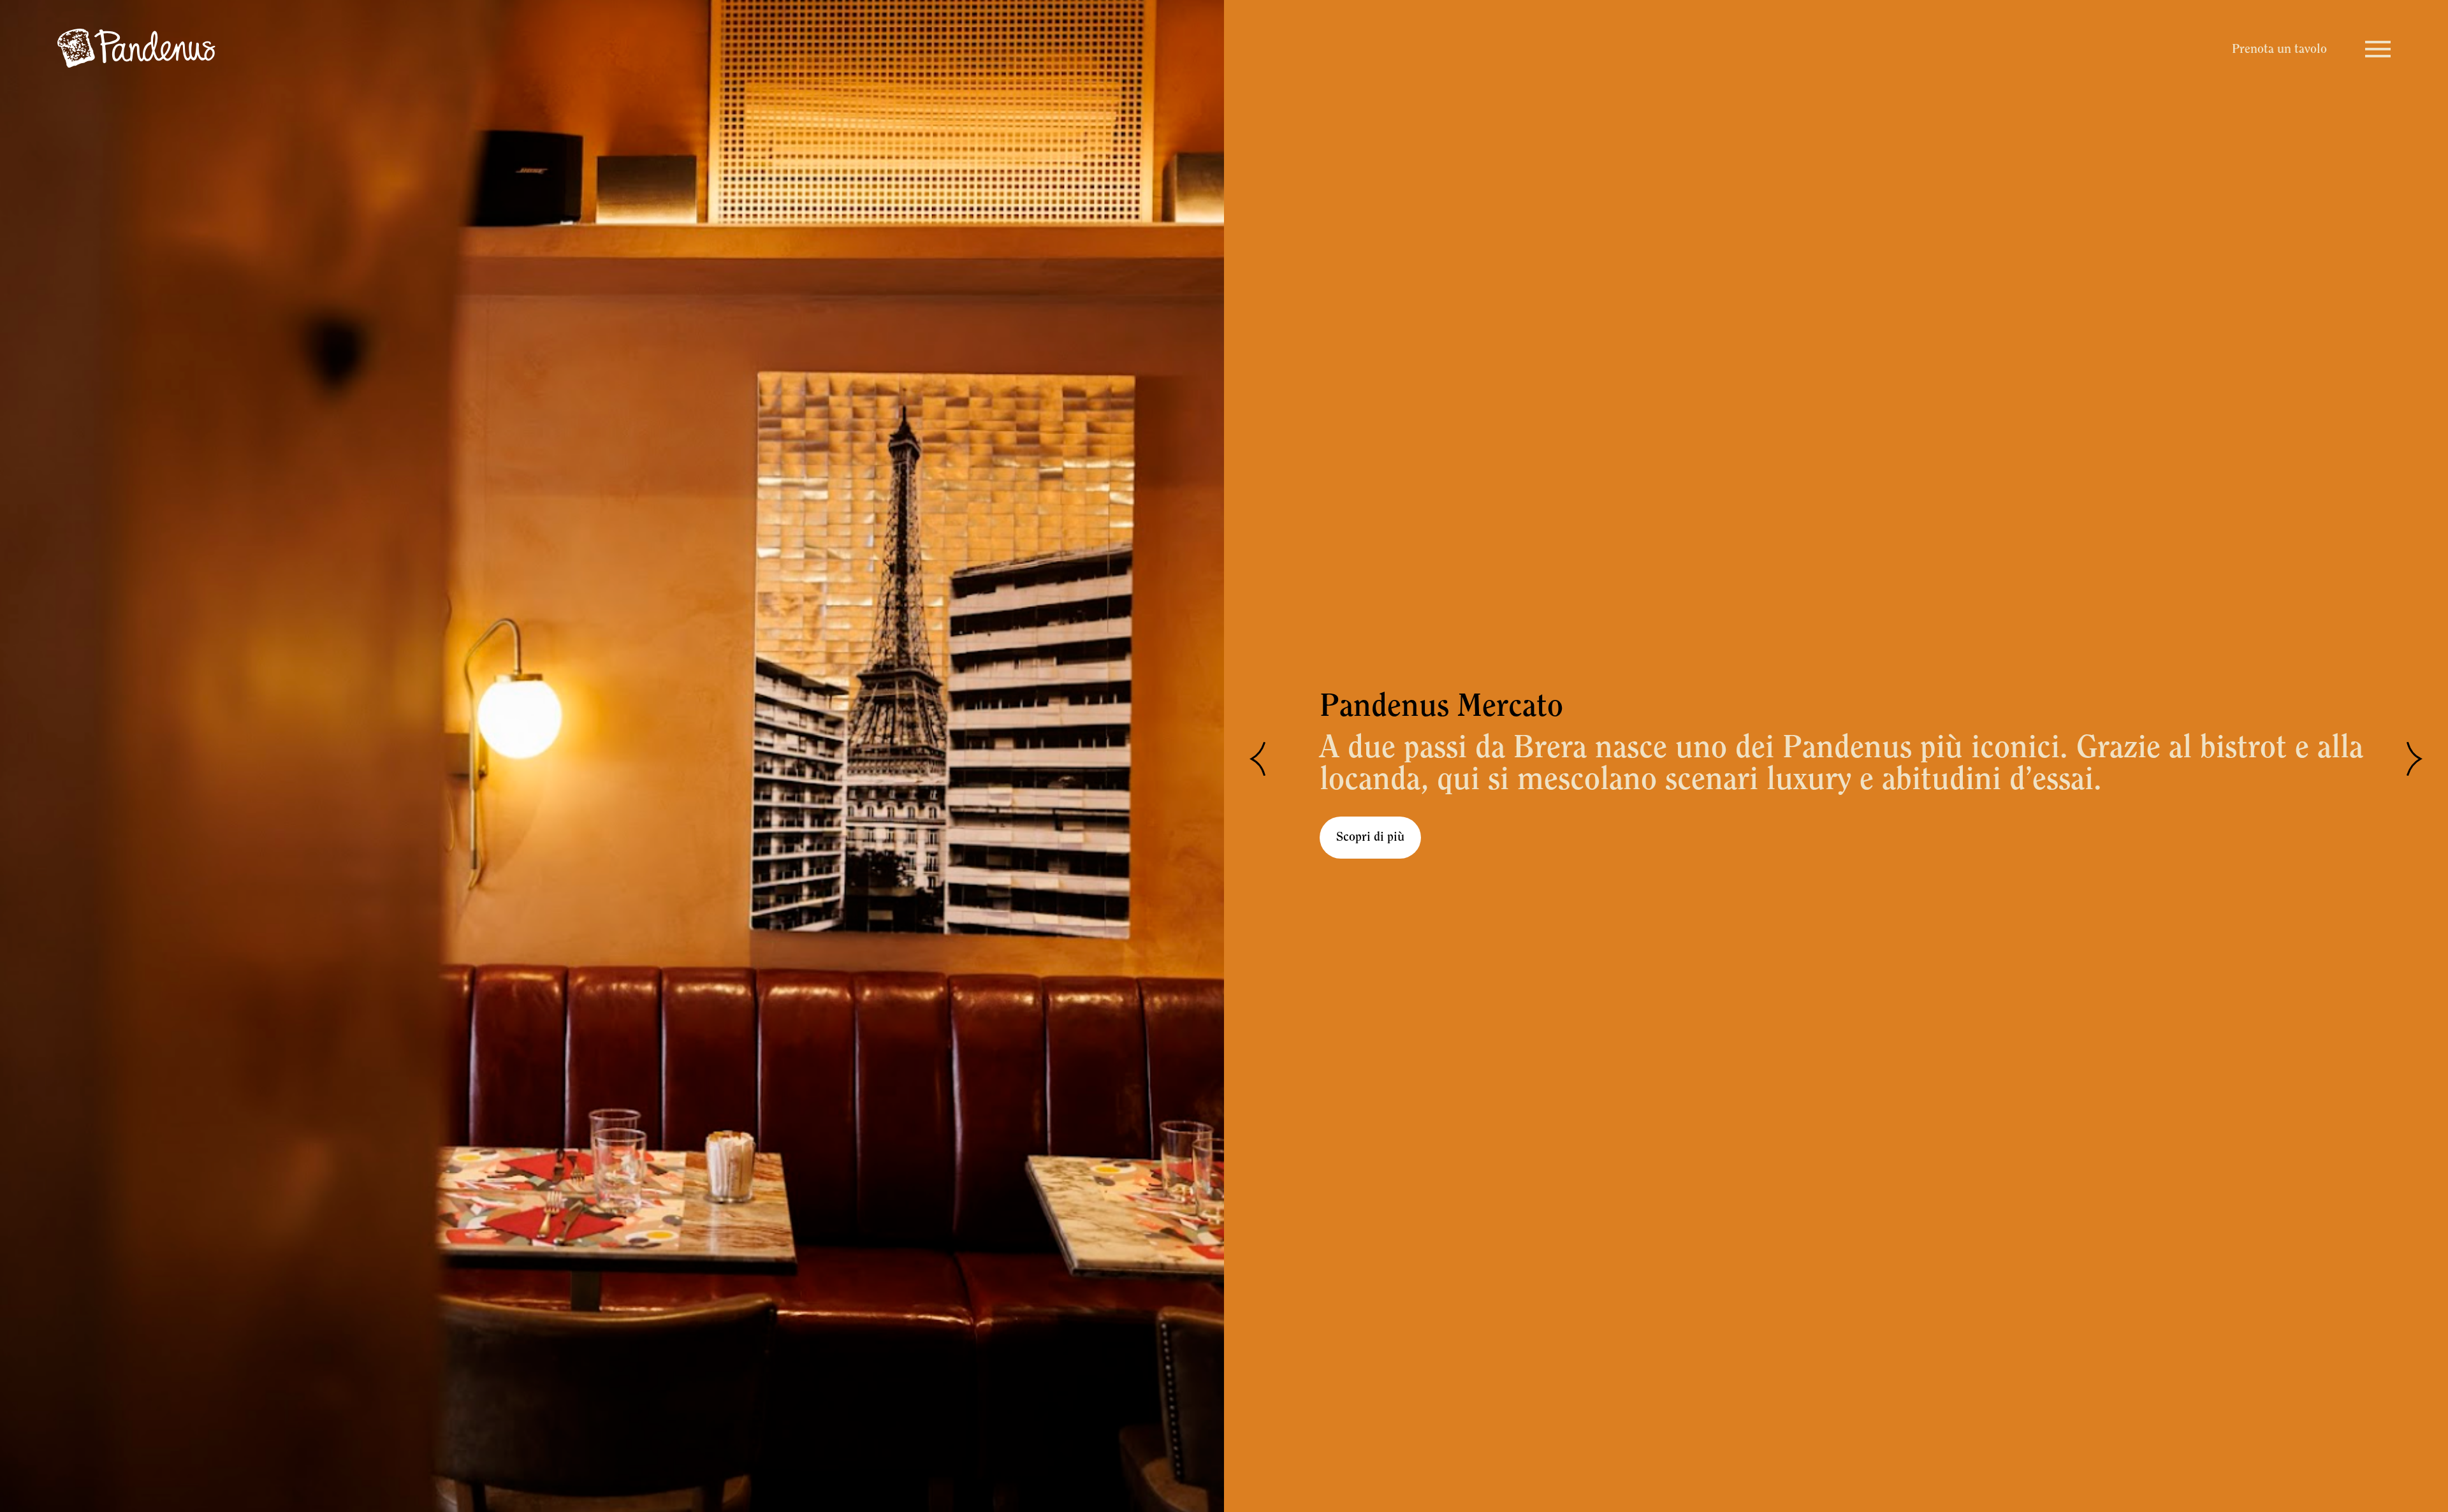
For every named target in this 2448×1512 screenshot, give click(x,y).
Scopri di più (1370, 838)
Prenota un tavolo (2279, 50)
